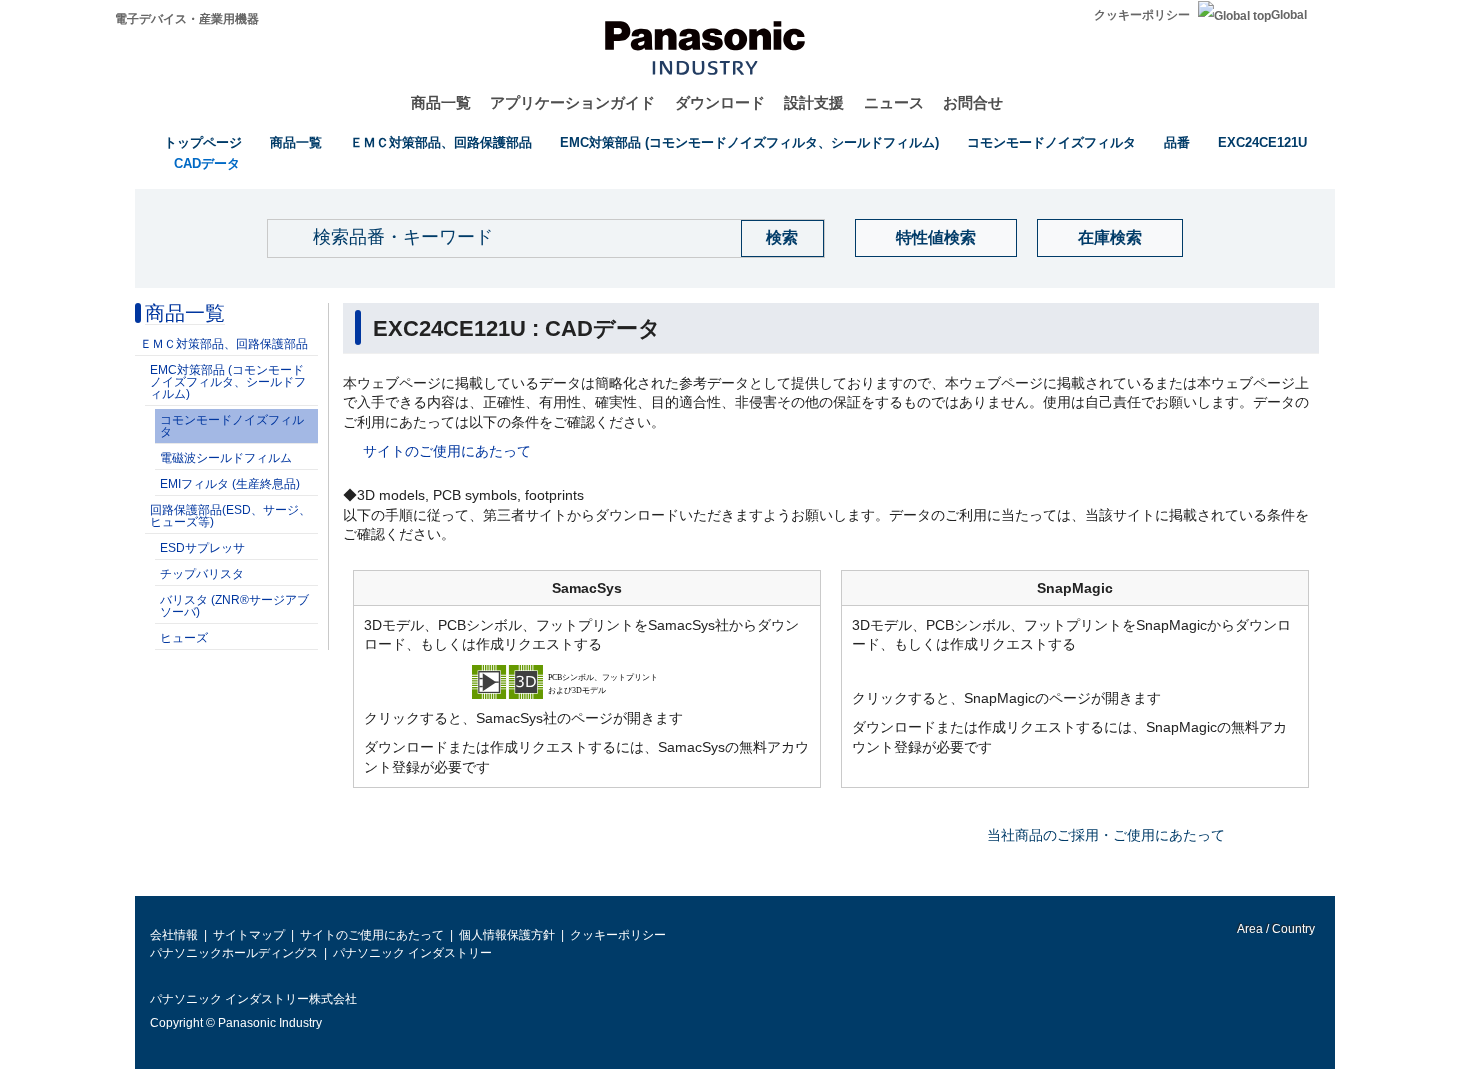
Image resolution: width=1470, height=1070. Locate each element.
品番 (1177, 142)
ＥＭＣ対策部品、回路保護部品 (441, 142)
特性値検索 (936, 237)
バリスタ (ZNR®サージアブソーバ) (234, 606)
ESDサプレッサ (202, 548)
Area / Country (1275, 929)
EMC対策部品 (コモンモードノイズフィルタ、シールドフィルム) (749, 142)
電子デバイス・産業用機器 (187, 19)
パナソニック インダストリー (412, 953)
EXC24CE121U (1262, 142)
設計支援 (814, 102)
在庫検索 (1110, 237)
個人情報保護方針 (507, 935)
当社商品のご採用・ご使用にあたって (1106, 835)
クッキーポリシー (1142, 15)
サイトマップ (249, 935)
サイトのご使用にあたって (447, 451)
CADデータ (207, 163)
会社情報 (174, 935)
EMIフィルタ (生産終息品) (230, 484)
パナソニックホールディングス (234, 953)
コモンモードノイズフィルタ (1051, 142)
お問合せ (973, 102)
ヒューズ (184, 638)
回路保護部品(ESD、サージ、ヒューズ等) (230, 516)
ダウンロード (720, 102)
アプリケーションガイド (572, 102)
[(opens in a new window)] (587, 680)
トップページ (203, 142)
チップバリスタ (202, 574)
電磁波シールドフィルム (226, 458)
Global (1289, 15)
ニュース (894, 102)
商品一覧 (441, 102)
